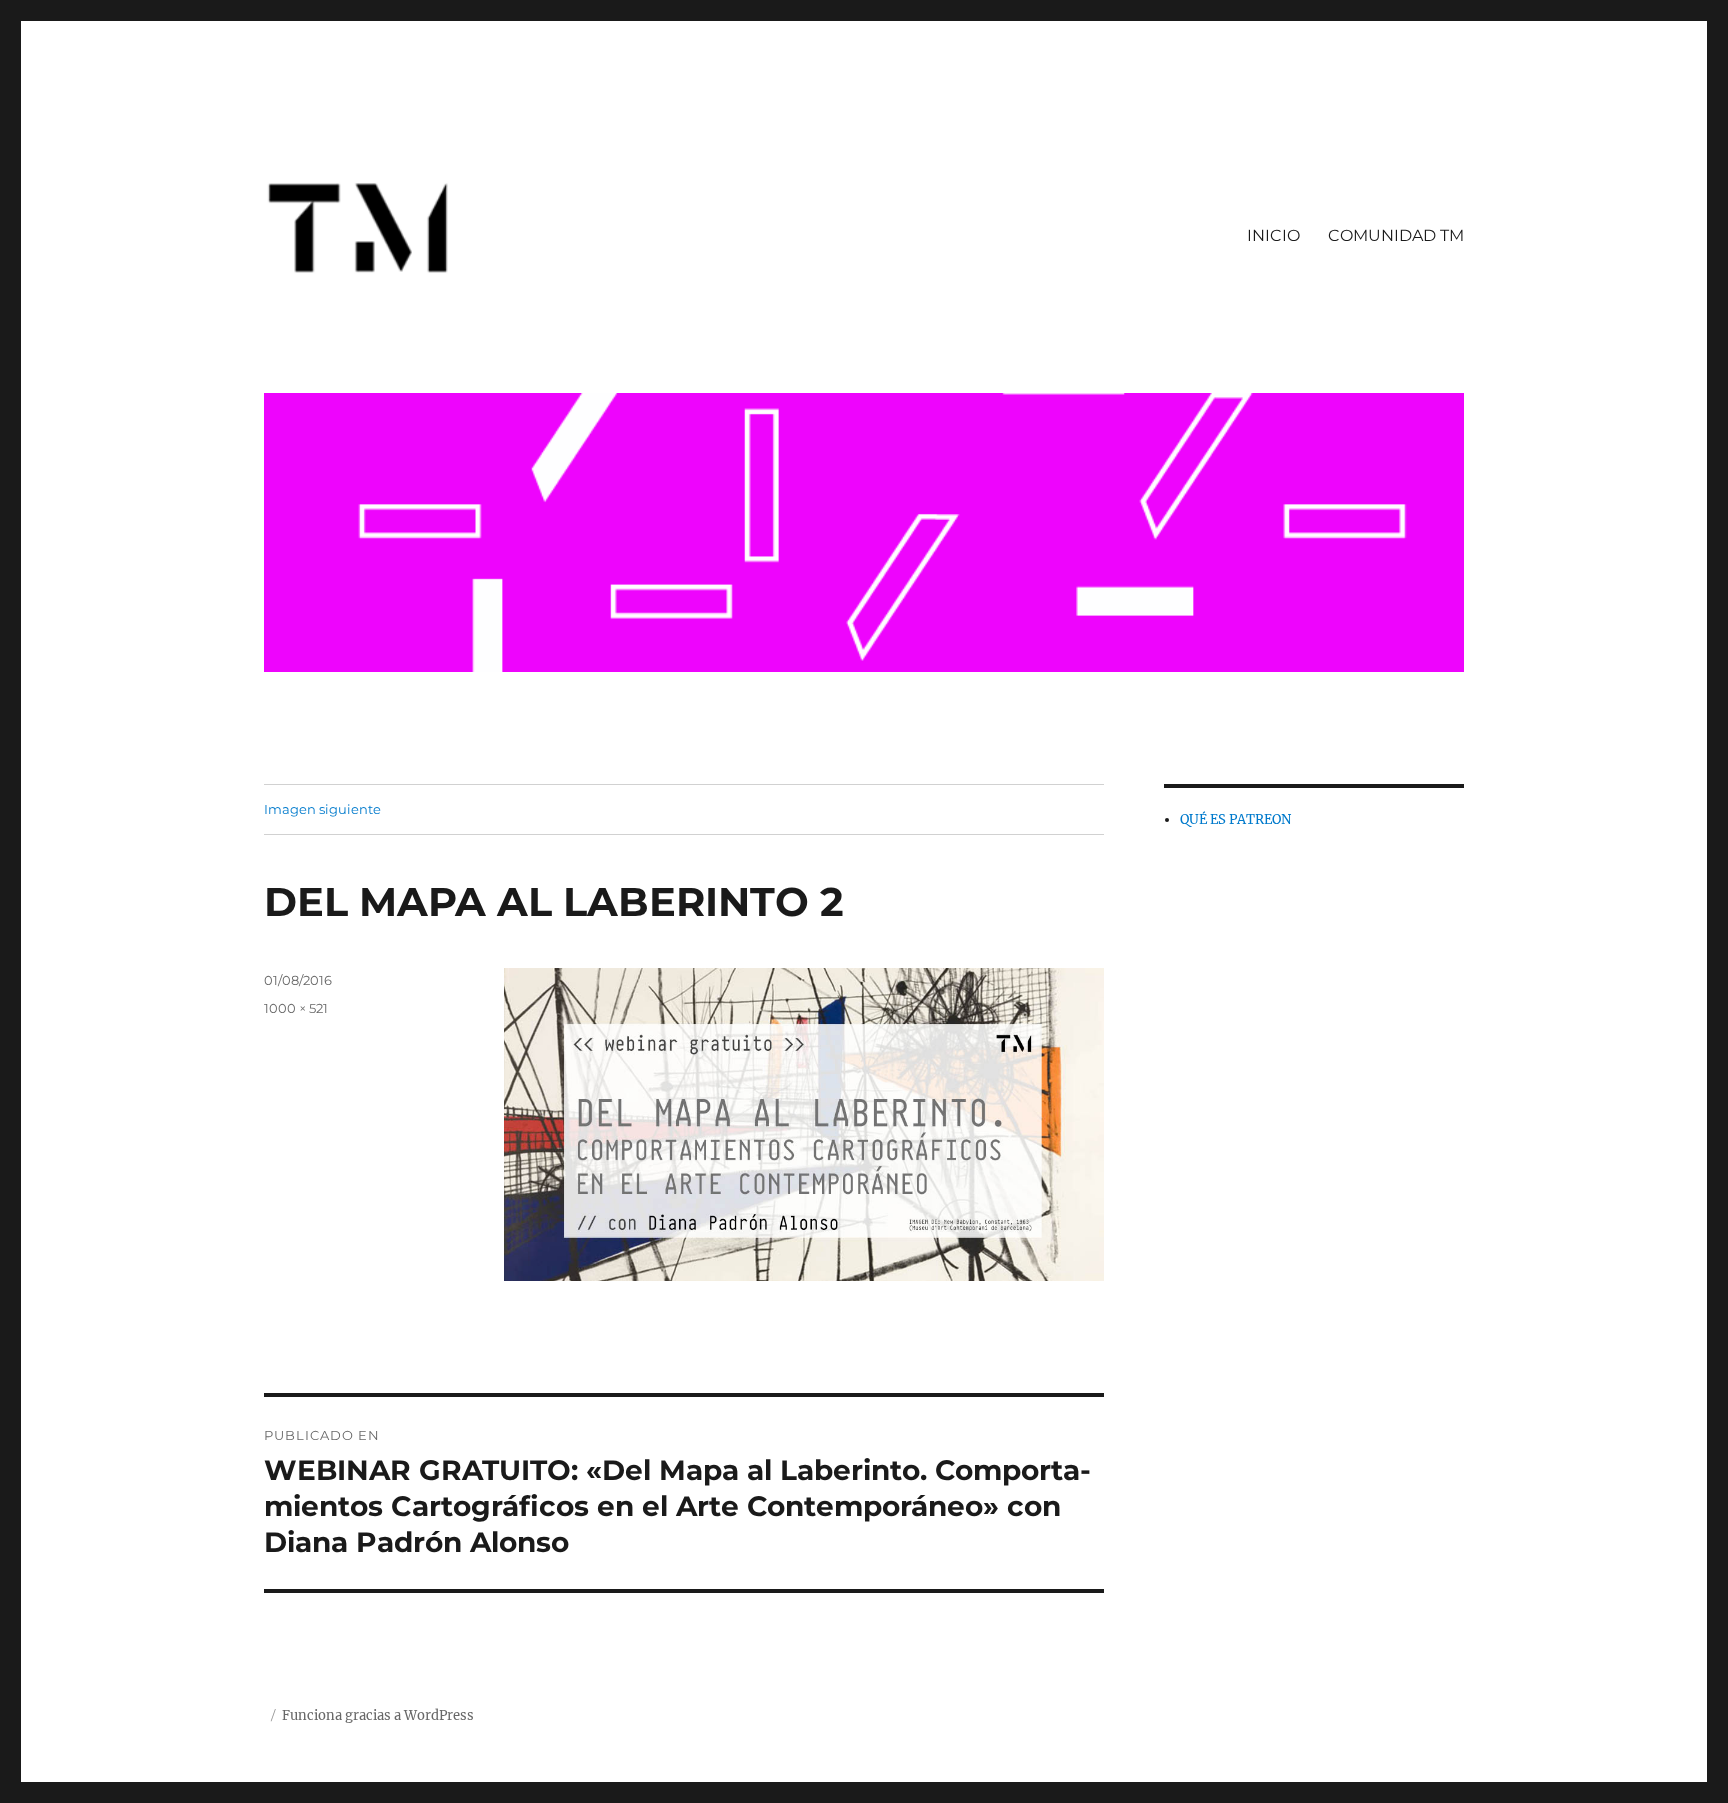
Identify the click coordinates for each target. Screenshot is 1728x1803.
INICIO (1273, 235)
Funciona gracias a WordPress (378, 1715)
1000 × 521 (296, 1008)
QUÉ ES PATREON (1235, 819)
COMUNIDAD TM (1396, 235)
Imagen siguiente (322, 809)
